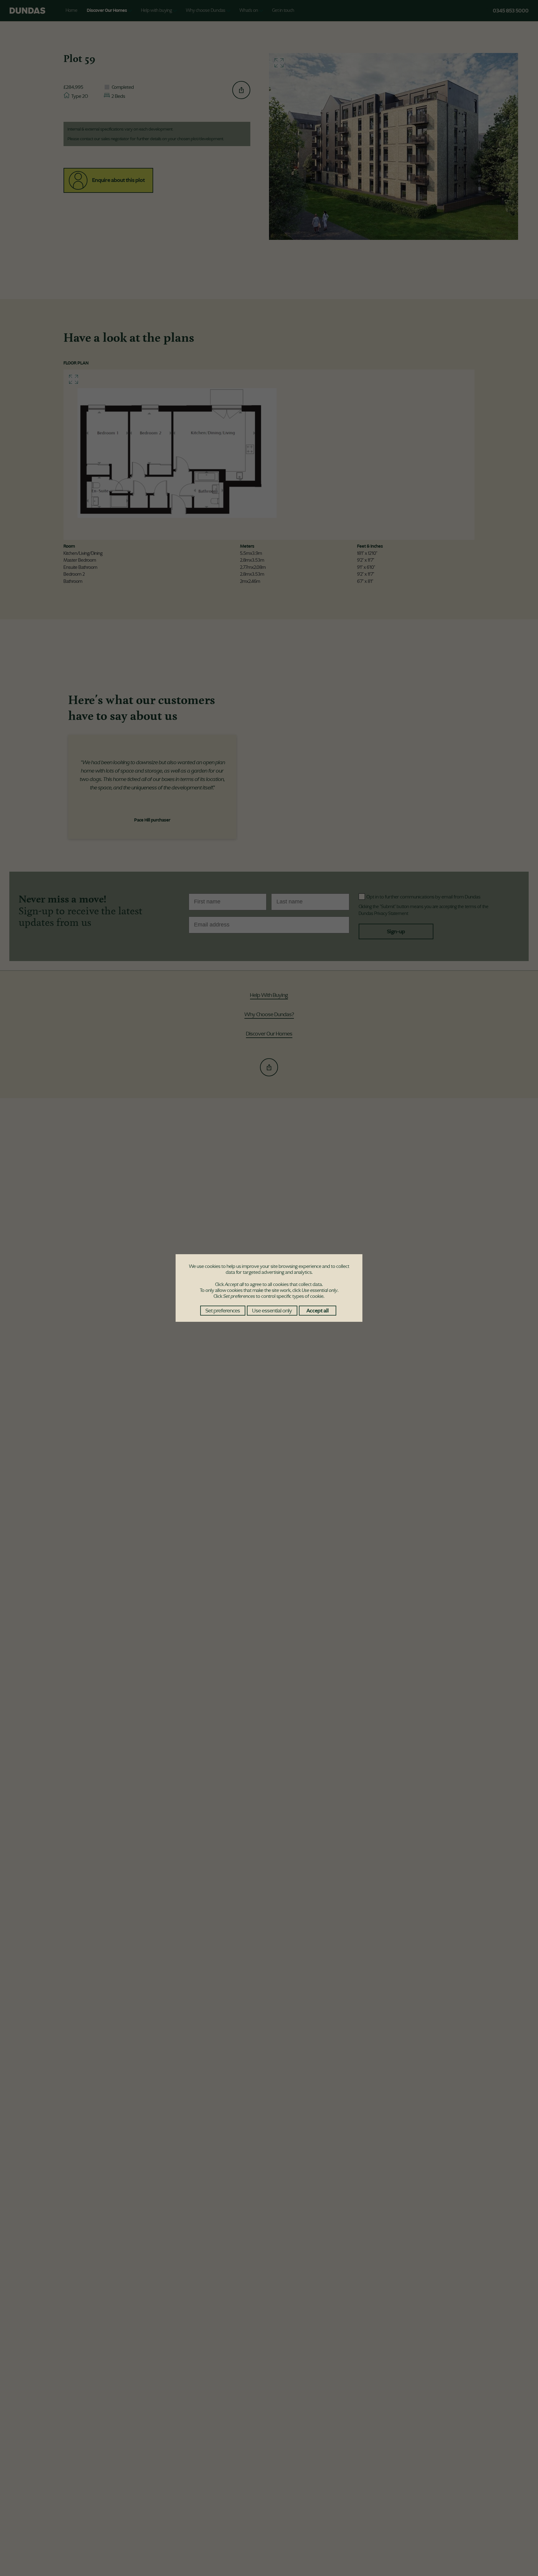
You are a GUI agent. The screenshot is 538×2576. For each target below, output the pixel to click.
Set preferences (223, 1311)
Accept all (318, 1311)
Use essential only (272, 1311)
